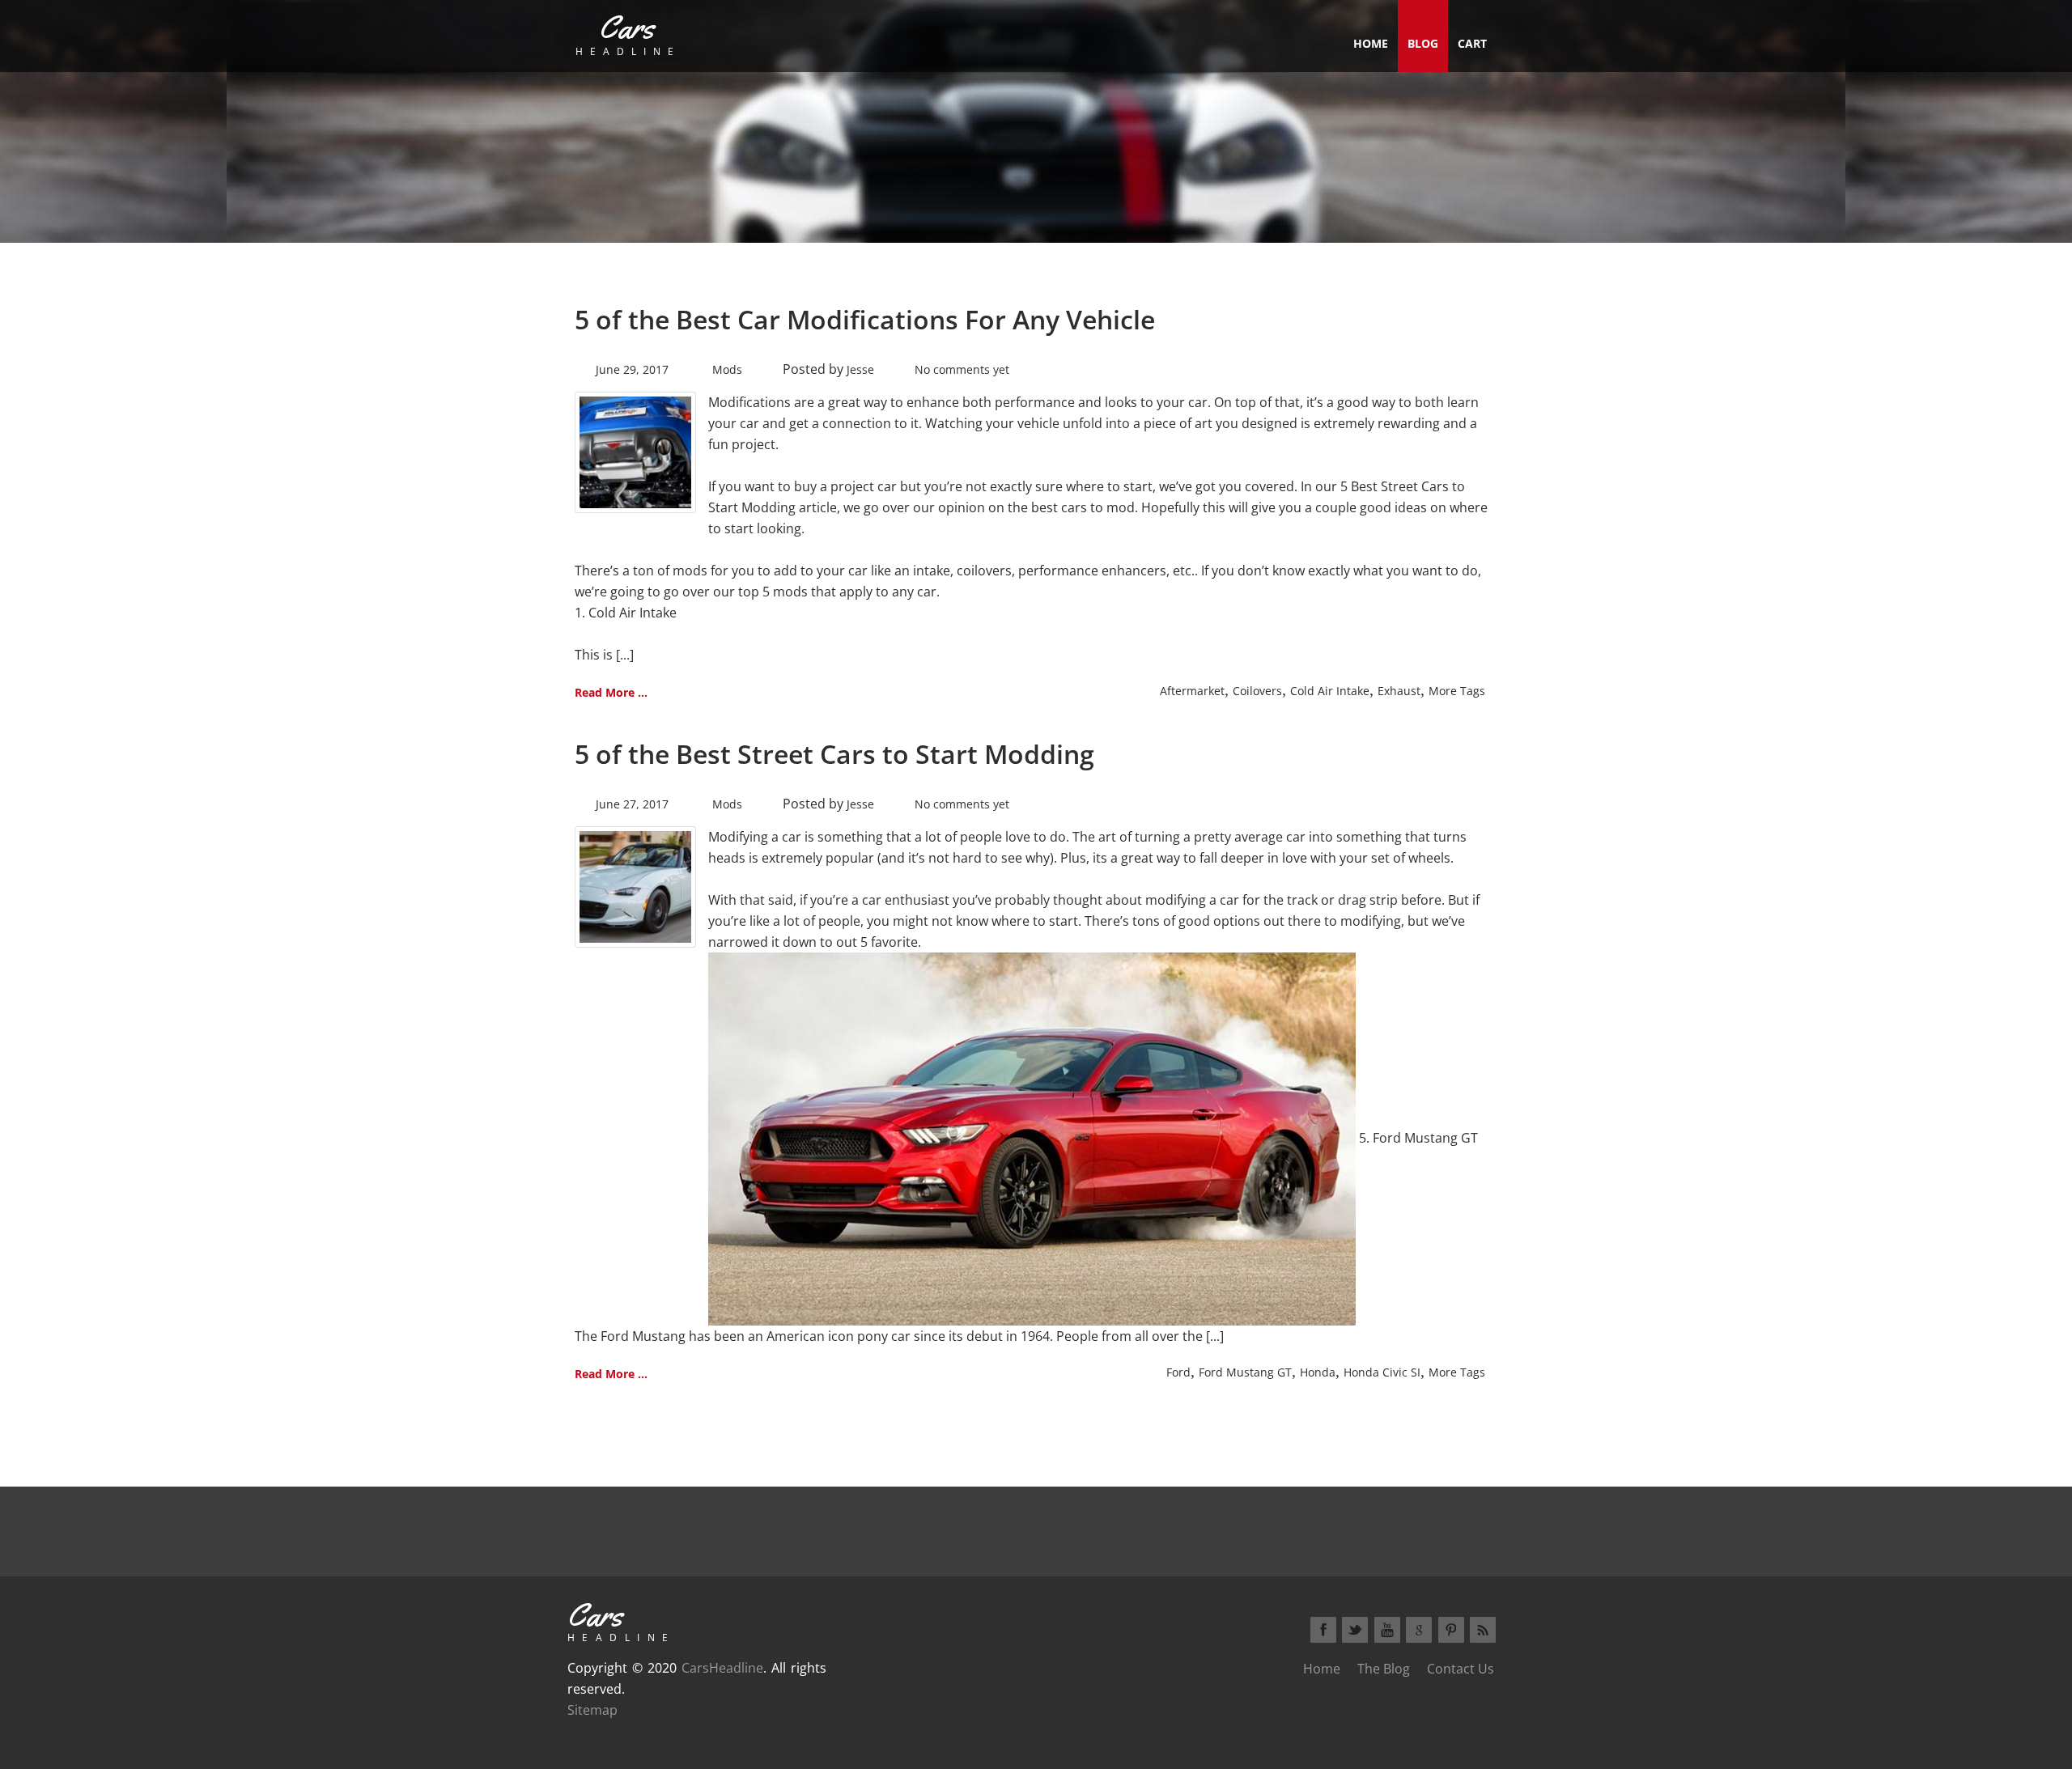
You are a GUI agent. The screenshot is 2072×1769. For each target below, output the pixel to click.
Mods (727, 369)
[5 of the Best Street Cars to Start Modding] (635, 885)
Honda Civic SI (1382, 1372)
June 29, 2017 (632, 369)
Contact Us (1461, 1669)
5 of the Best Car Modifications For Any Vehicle (865, 319)
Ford (1178, 1372)
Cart (1472, 43)
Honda (1318, 1372)
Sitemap (592, 1710)
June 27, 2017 (632, 804)
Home (1371, 43)
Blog (1423, 43)
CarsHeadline (722, 1668)
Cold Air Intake (1330, 691)
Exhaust (1399, 691)
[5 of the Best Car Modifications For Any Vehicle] (635, 451)
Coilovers (1257, 691)
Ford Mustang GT (1245, 1372)
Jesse (860, 369)
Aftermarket (1192, 691)
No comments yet (962, 369)
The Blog (1384, 1669)
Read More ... (611, 692)
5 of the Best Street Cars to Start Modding (834, 754)
